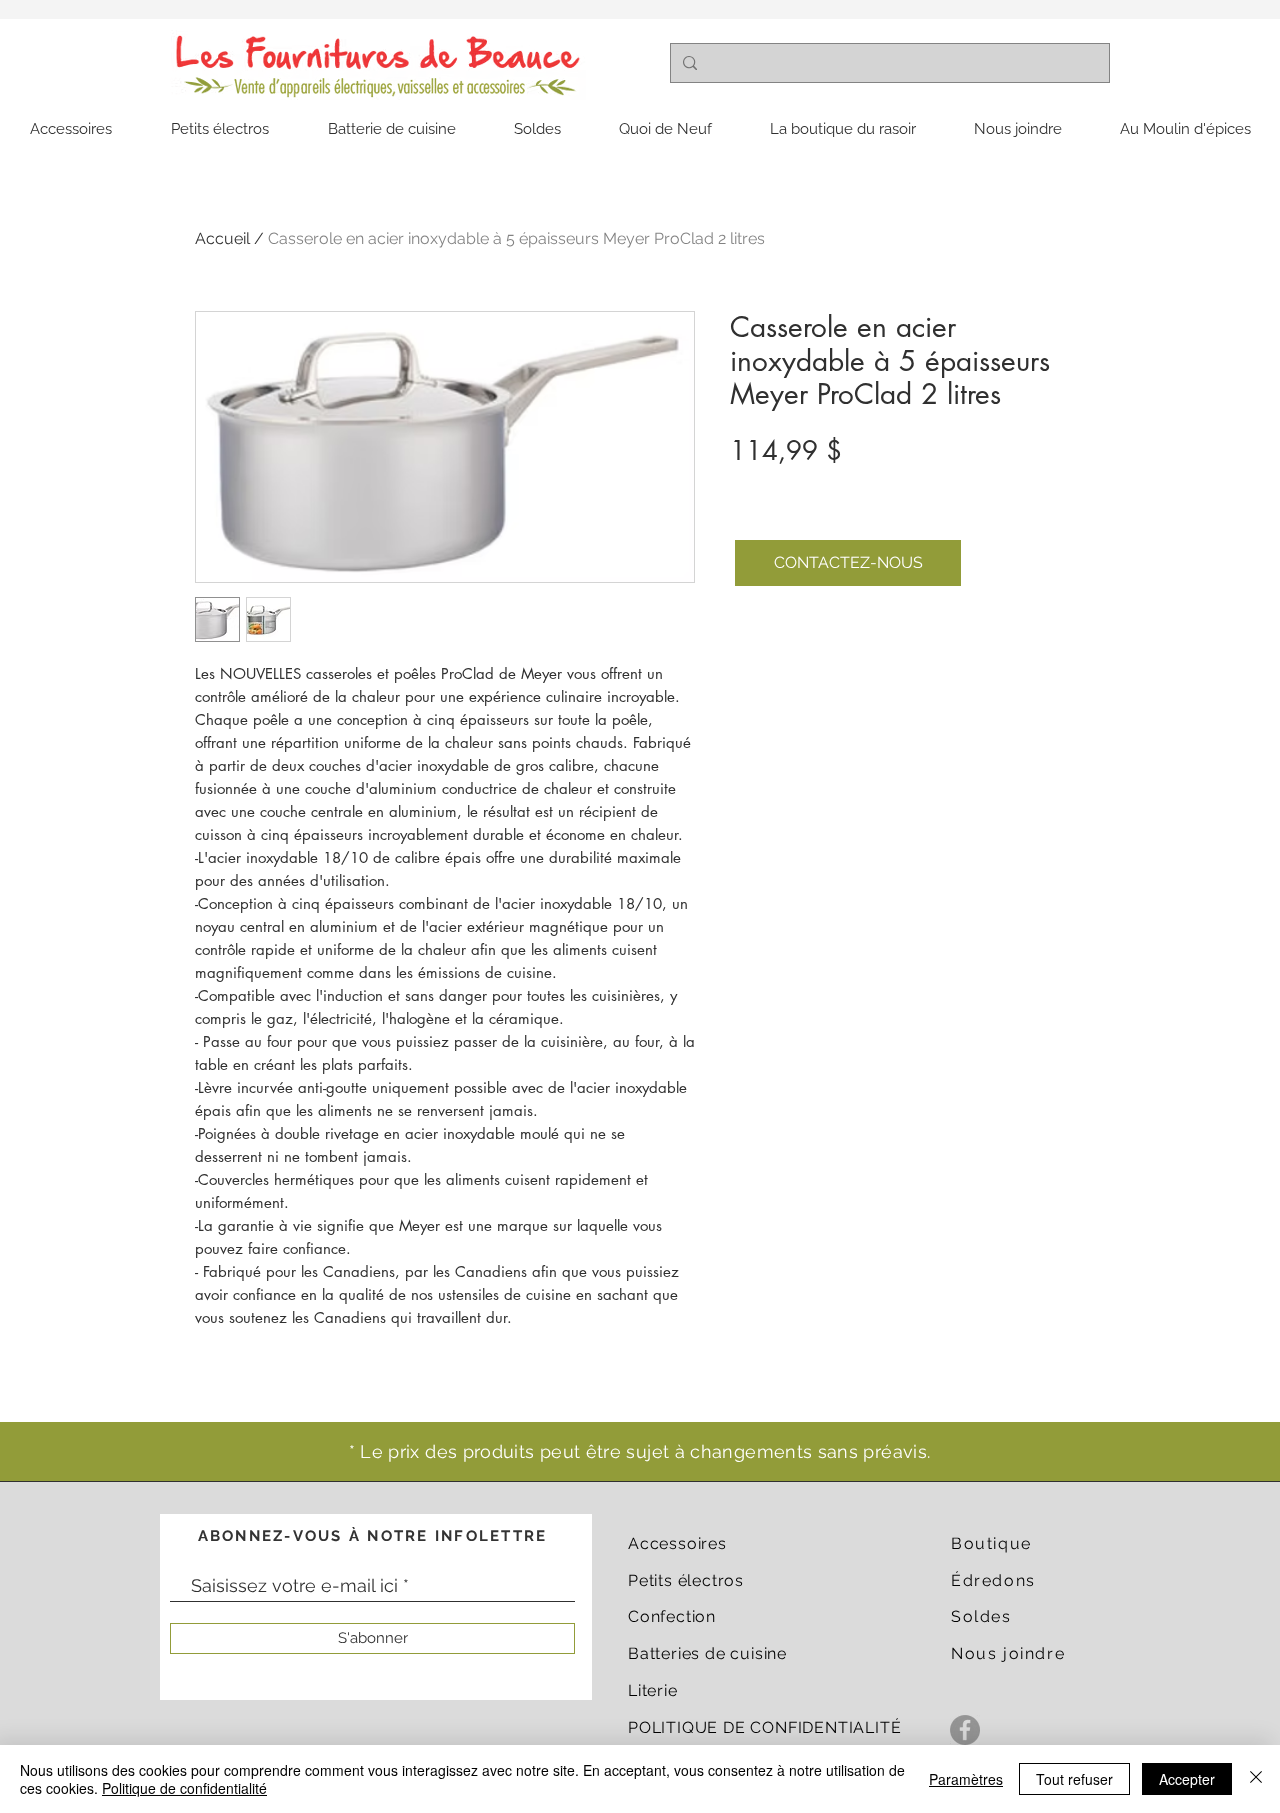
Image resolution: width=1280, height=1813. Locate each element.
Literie (653, 1690)
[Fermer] (1256, 1779)
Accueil (222, 238)
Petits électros (686, 1580)
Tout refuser (1074, 1779)
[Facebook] (965, 1730)
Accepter (1187, 1779)
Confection (672, 1616)
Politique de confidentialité (184, 1788)
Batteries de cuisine (707, 1653)
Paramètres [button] (966, 1779)
